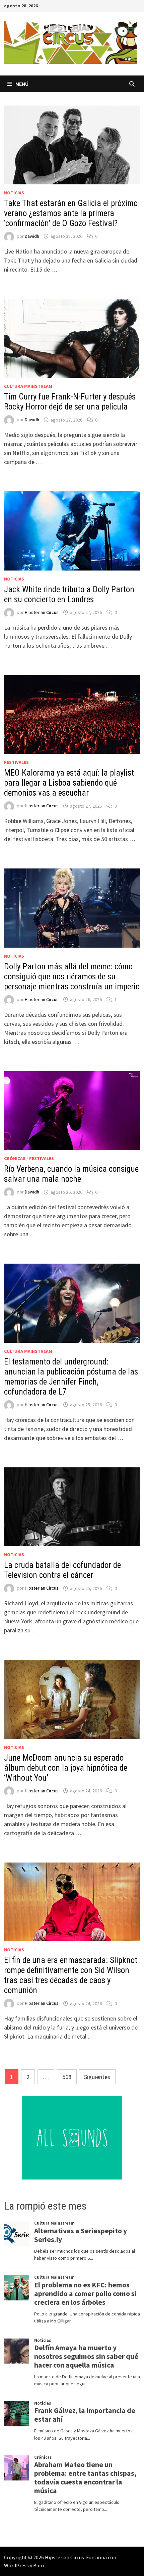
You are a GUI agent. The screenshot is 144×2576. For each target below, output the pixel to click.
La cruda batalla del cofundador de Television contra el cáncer (62, 1570)
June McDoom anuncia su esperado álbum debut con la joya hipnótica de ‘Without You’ (66, 1768)
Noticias (14, 193)
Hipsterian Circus (42, 612)
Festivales (16, 762)
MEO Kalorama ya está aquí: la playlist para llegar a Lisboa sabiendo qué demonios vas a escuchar (69, 783)
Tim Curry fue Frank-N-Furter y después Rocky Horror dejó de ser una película (70, 402)
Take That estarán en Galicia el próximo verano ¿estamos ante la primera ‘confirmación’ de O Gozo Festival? (71, 213)
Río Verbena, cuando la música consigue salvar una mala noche (71, 1174)
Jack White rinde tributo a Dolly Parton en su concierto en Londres (69, 594)
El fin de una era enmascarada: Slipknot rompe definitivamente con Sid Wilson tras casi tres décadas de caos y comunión (71, 1975)
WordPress (16, 2565)
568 (67, 2077)
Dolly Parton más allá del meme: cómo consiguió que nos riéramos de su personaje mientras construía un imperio (72, 977)
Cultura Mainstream (28, 386)
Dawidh (32, 236)
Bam (39, 2565)
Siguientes (97, 2077)
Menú (22, 84)
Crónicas (15, 1158)
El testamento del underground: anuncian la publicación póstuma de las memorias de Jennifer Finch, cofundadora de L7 (71, 1377)
